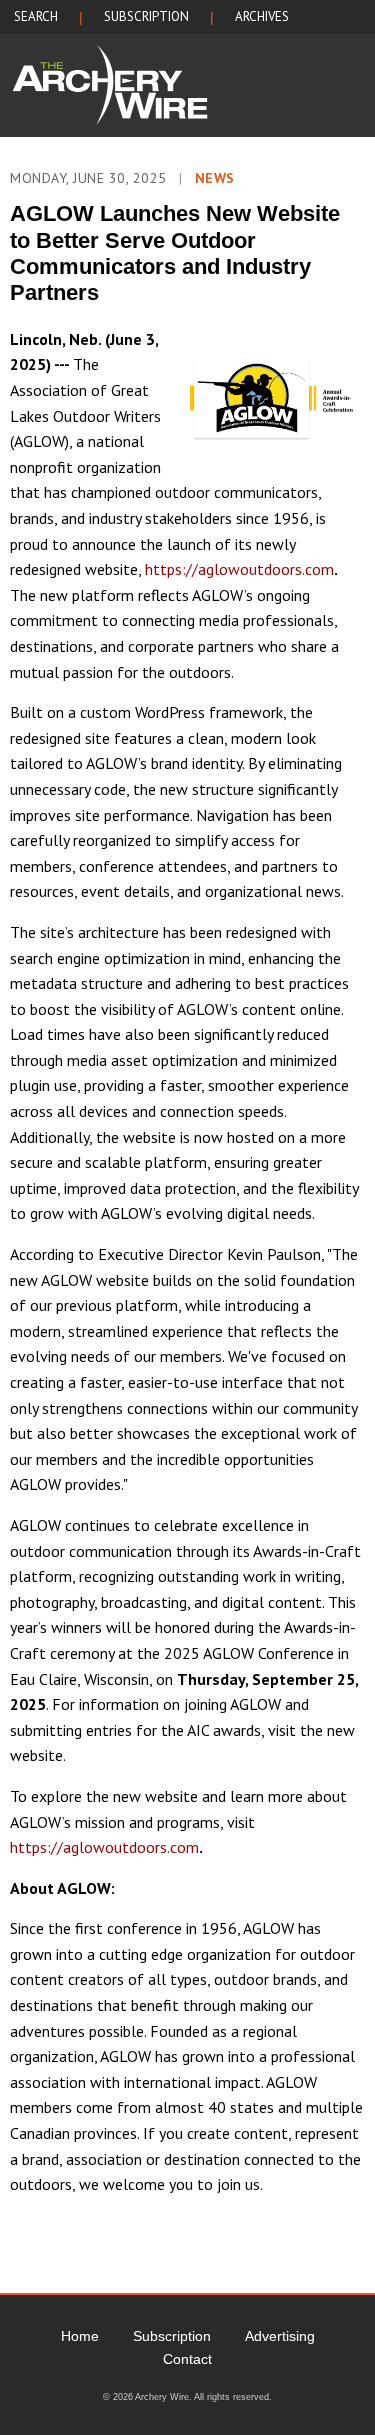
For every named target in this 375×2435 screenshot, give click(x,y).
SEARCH (36, 16)
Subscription (172, 2336)
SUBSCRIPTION (146, 16)
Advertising (280, 2336)
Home (80, 2336)
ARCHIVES (262, 16)
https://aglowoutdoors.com (239, 569)
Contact (187, 2359)
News (215, 178)
